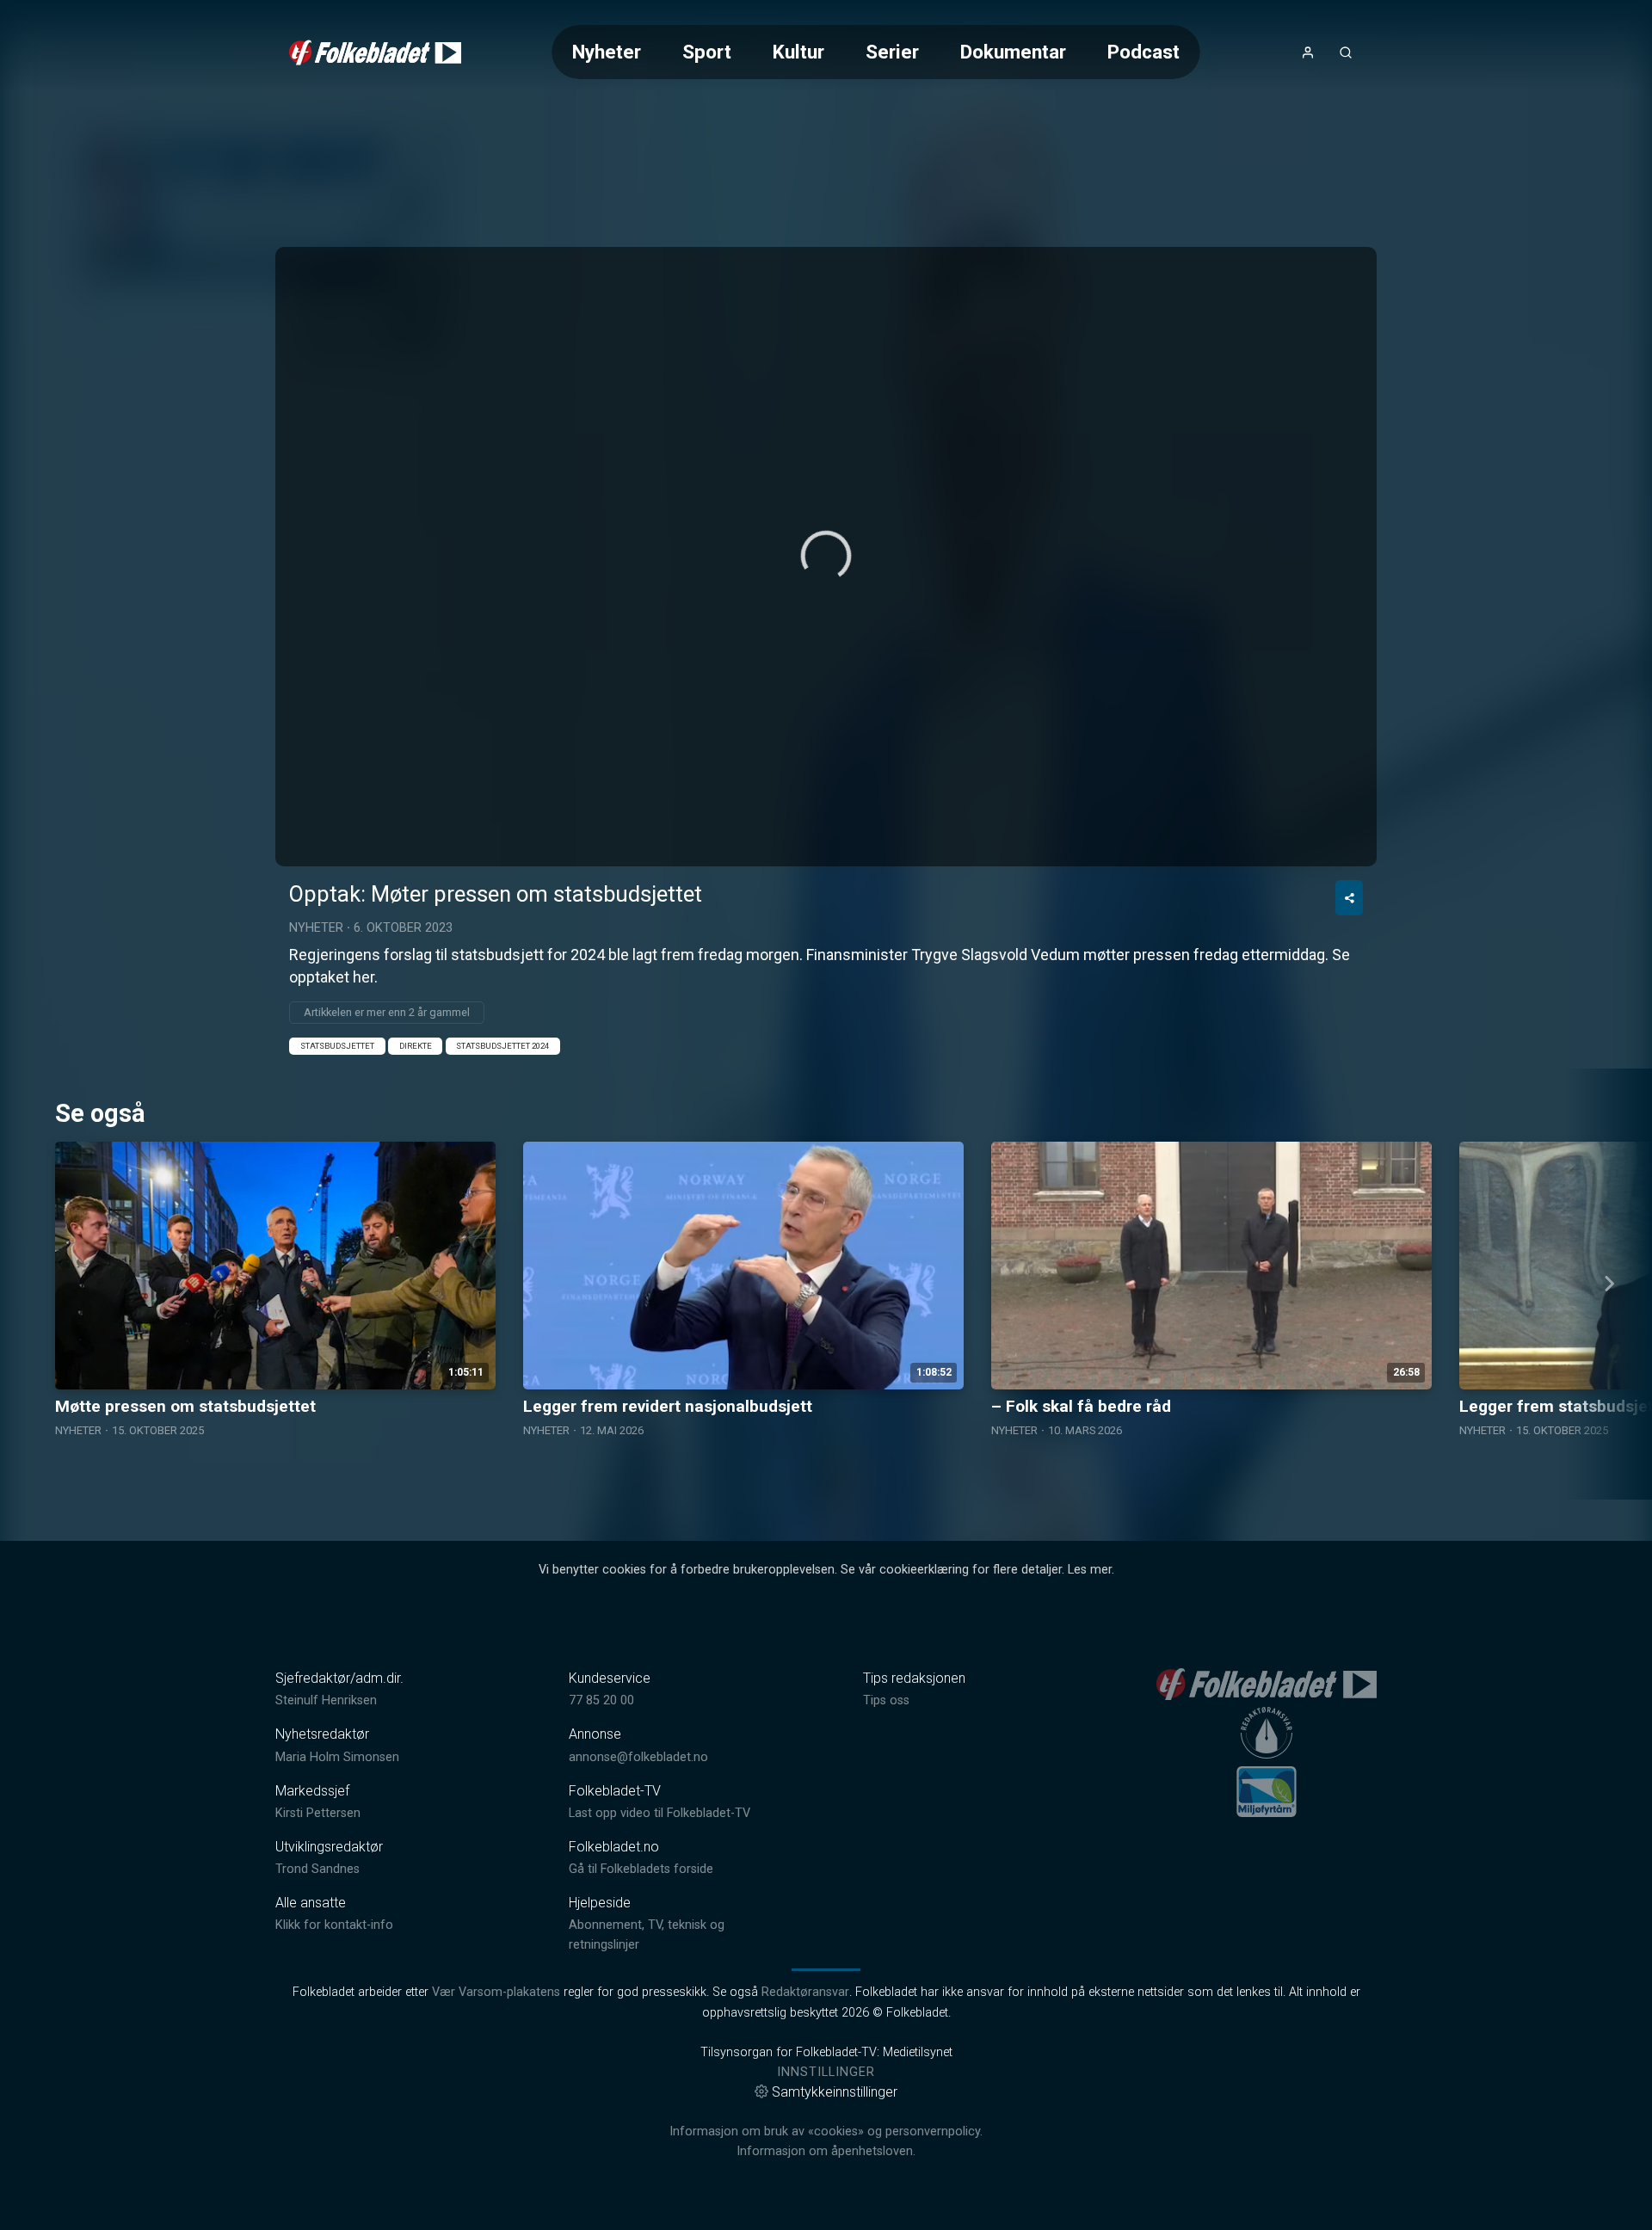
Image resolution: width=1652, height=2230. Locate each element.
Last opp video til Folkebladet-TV (660, 1813)
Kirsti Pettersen (318, 1813)
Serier (892, 52)
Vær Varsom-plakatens (496, 1992)
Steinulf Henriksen (326, 1700)
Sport (707, 52)
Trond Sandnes (317, 1869)
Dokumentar (1013, 52)
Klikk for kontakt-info (334, 1925)
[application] (826, 557)
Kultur (798, 52)
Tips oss (886, 1700)
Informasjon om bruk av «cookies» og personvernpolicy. (826, 2131)
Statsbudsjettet (337, 1046)
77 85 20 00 (601, 1700)
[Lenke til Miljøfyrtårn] (1267, 1791)
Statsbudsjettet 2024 (502, 1046)
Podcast (1143, 52)
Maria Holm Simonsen (337, 1757)
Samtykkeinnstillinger (835, 2092)
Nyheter (607, 52)
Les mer (1090, 1570)
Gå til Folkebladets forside (641, 1869)
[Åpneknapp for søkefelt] (1346, 52)
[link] (375, 52)
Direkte (416, 1046)
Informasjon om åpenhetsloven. (826, 2151)
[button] (826, 556)
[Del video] (1349, 898)
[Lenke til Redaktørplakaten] (1267, 1733)
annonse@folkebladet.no (638, 1757)
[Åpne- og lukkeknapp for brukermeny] (1308, 52)
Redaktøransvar (805, 1992)
